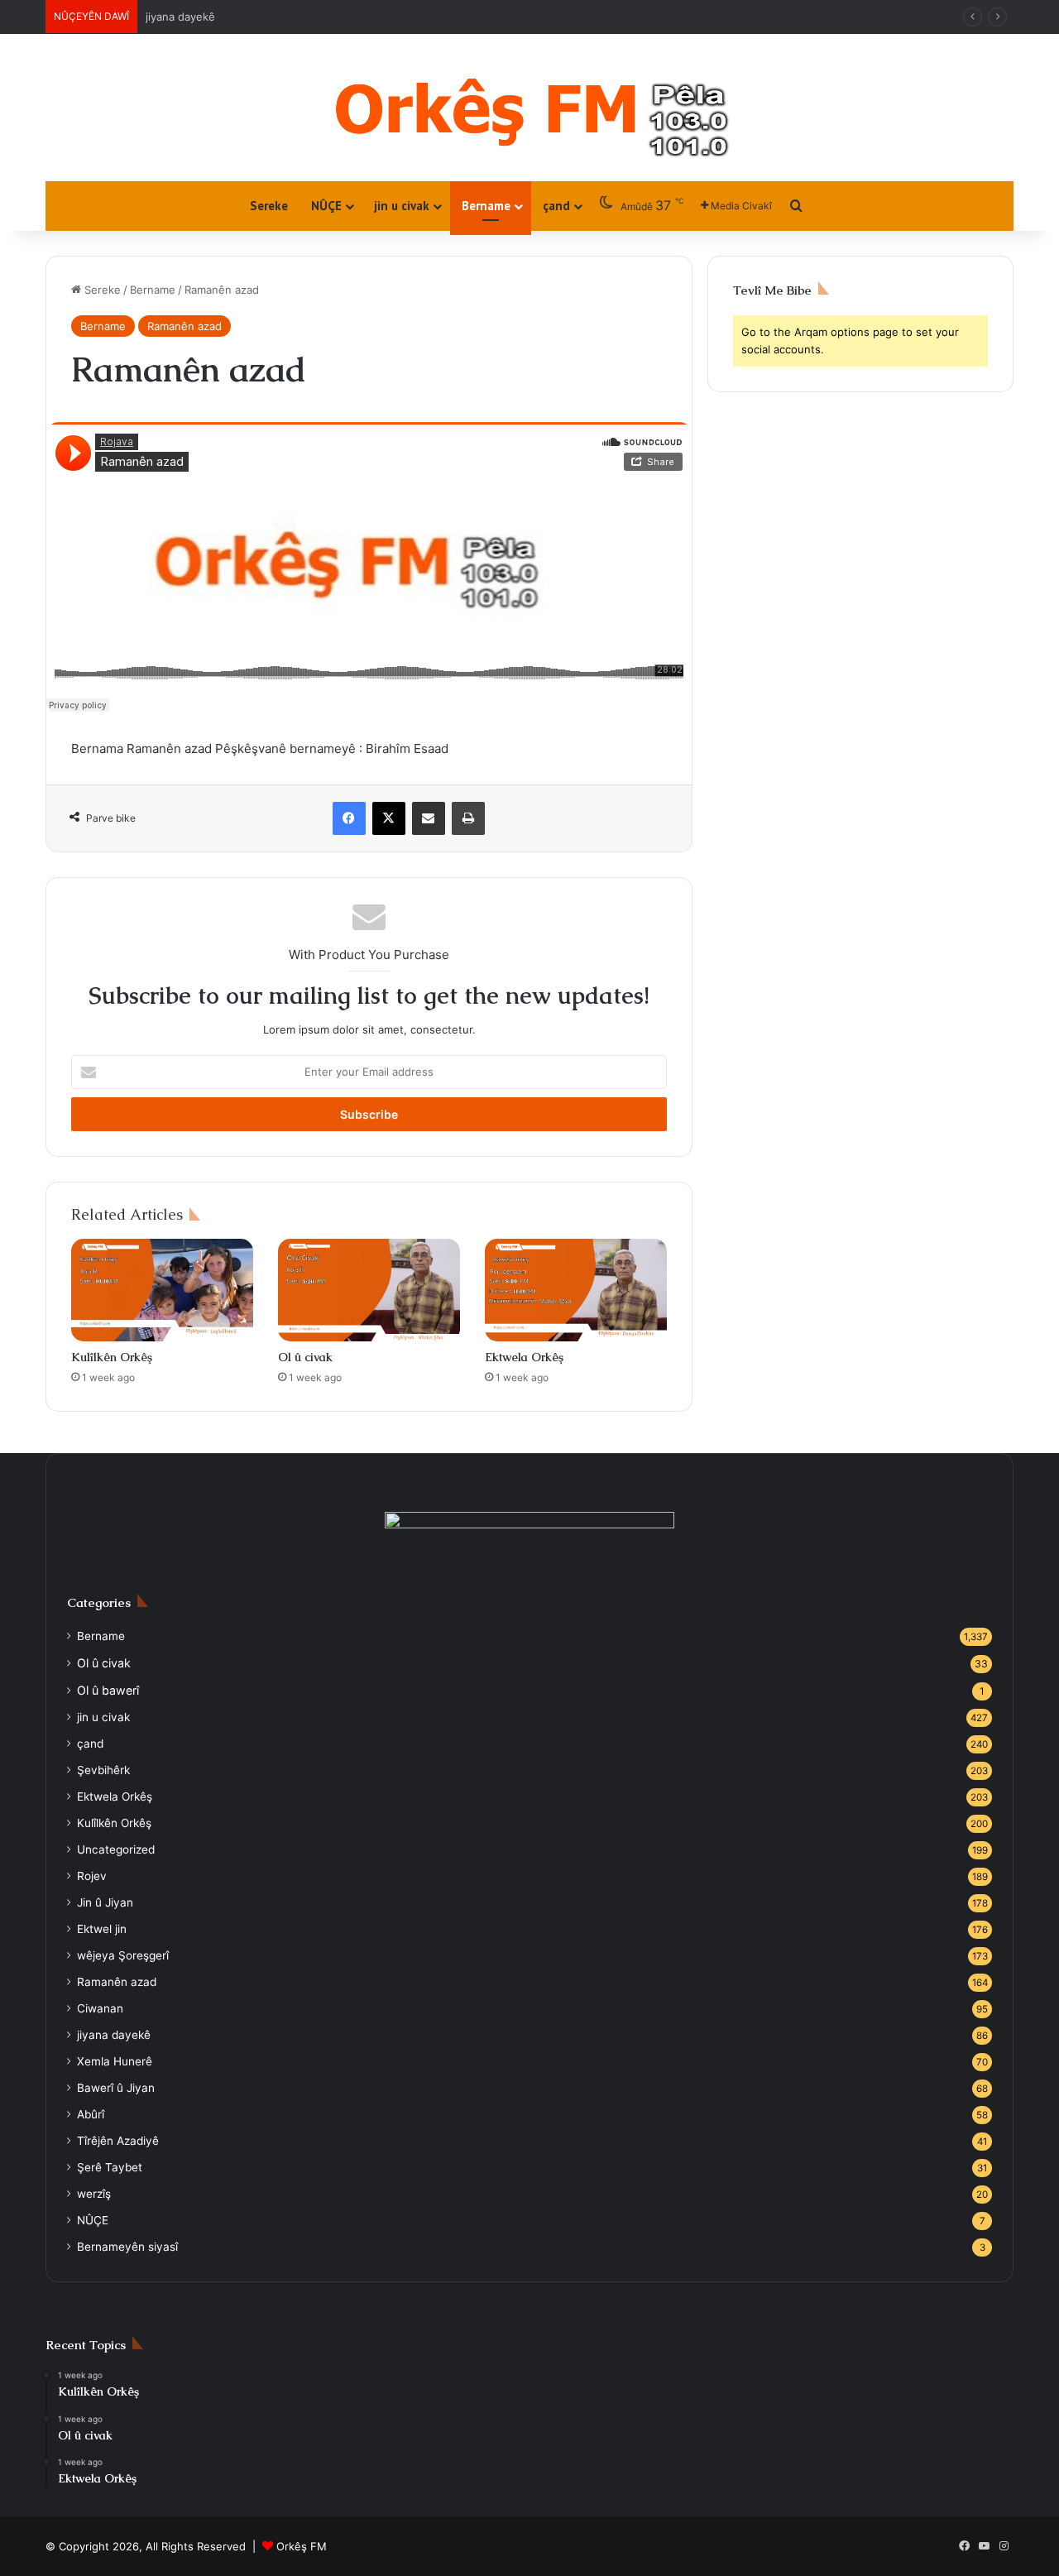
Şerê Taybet (110, 2167)
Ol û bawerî (108, 1690)
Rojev (92, 1876)
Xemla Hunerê (115, 2061)
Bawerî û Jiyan (116, 2088)
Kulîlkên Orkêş (112, 1357)
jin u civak (402, 206)
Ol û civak (305, 1357)
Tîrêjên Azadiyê (118, 2141)
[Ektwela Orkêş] (576, 1290)
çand (556, 206)
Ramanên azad (184, 326)
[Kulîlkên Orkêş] (162, 1290)
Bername (486, 206)
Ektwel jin (102, 1929)
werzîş (94, 2194)
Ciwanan (100, 2008)
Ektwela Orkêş (524, 1357)
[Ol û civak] (369, 1290)
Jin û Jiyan (105, 1902)
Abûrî (91, 2114)
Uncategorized (116, 1849)
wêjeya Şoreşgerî (123, 1955)
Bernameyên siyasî (127, 2247)
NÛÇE (326, 206)
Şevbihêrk (103, 1770)
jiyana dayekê (180, 17)
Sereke (269, 206)
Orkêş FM (302, 2546)
